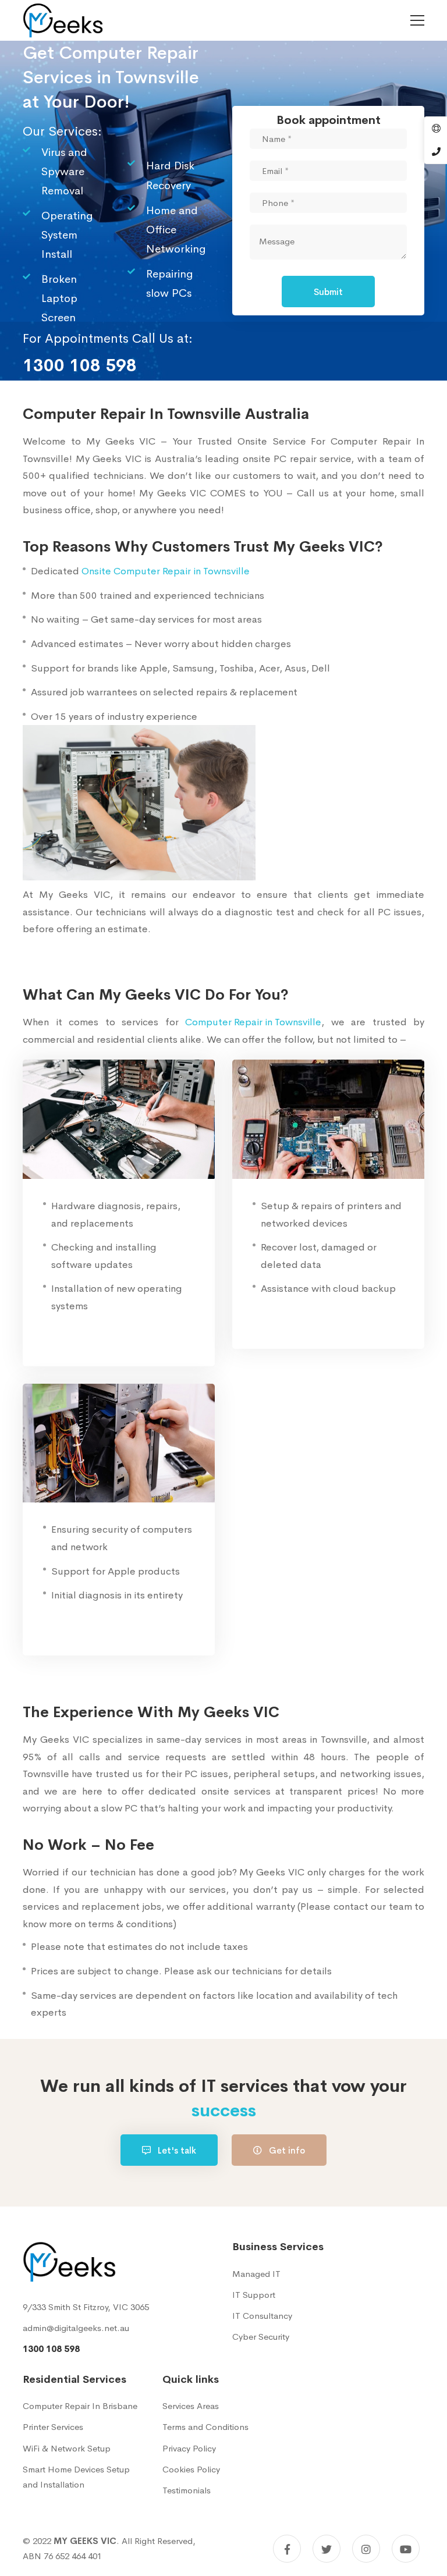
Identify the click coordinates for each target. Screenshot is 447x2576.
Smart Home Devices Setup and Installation (76, 2477)
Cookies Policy (191, 2469)
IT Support (254, 2295)
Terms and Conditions (205, 2427)
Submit (328, 292)
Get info (286, 2150)
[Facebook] (287, 2549)
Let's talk (176, 2150)
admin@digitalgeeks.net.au (76, 2328)
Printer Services (53, 2427)
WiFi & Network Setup (67, 2448)
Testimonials (187, 2490)
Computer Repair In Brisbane (80, 2406)
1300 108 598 (51, 2349)
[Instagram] (366, 2549)
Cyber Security (261, 2337)
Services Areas (191, 2406)
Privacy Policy (189, 2448)
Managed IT (256, 2274)
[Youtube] (406, 2549)
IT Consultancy (262, 2316)
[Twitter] (327, 2549)
